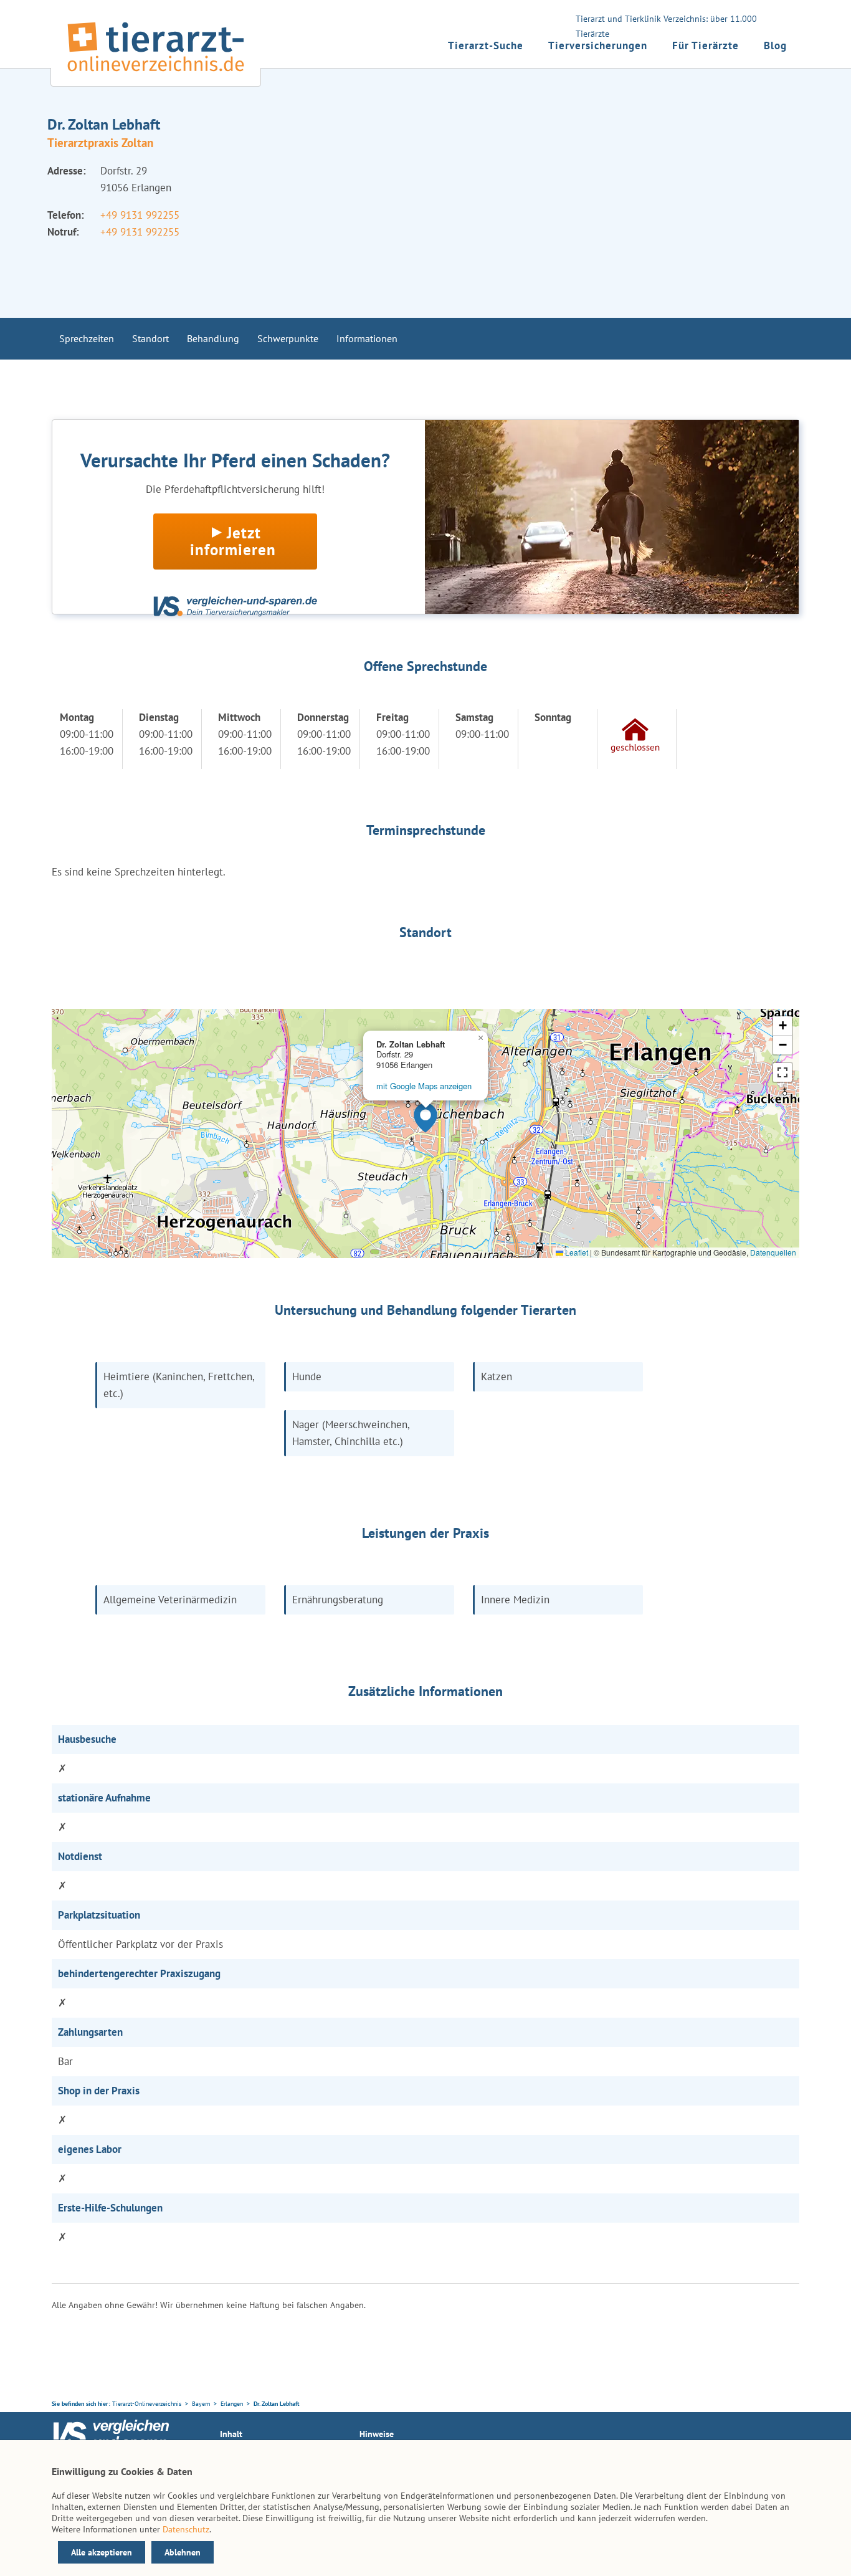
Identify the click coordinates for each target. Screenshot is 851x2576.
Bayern (201, 2404)
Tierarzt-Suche (486, 45)
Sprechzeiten (87, 338)
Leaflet (576, 1252)
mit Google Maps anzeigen (424, 1086)
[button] (425, 1118)
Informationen (367, 338)
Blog (775, 45)
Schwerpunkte (288, 338)
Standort (150, 338)
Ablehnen (183, 2552)
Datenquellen (773, 1252)
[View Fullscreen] (782, 1072)
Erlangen (232, 2404)
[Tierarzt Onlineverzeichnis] (156, 74)
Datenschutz (186, 2529)
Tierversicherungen (598, 45)
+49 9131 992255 (140, 215)
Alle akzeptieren (102, 2552)
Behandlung (213, 338)
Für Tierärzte (706, 45)
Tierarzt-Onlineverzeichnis (147, 2404)
